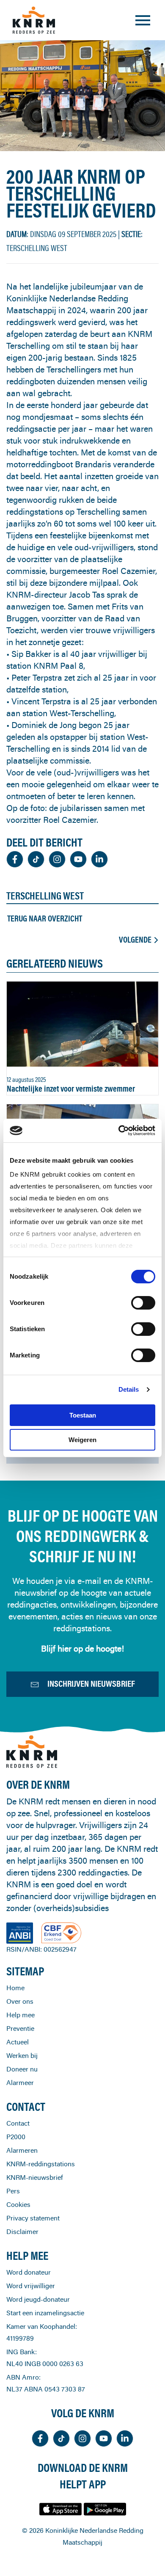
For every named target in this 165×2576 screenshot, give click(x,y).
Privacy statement (33, 2218)
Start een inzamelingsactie (45, 2313)
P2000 (16, 2137)
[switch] (143, 1303)
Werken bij (22, 2055)
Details (129, 1389)
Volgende (135, 940)
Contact (18, 2123)
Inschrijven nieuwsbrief (91, 1684)
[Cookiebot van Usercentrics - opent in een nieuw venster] (119, 1131)
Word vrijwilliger (31, 2286)
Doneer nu (22, 2069)
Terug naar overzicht (45, 918)
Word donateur (29, 2272)
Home (15, 1988)
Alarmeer (20, 2082)
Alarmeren (22, 2150)
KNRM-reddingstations (41, 2164)
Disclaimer (22, 2231)
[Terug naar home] (34, 20)
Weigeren (82, 1440)
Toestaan (83, 1415)
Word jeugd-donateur (38, 2299)
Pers (13, 2191)
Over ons (20, 2001)
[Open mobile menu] (143, 20)
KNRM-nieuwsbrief (35, 2177)
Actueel (18, 2042)
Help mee (21, 2015)
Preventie (20, 2028)
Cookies (18, 2204)
